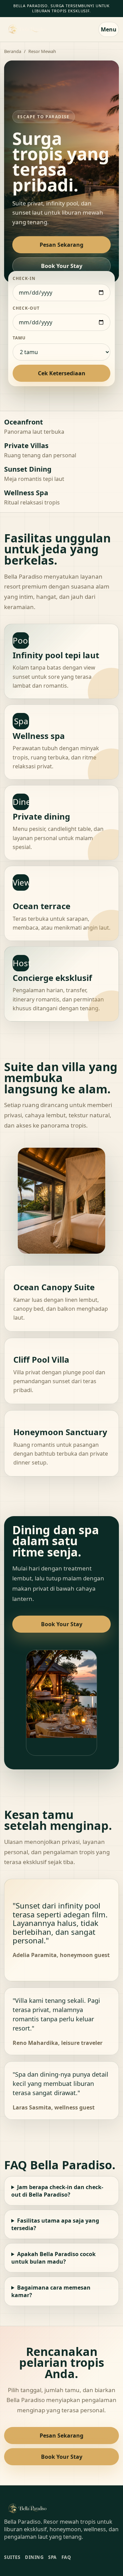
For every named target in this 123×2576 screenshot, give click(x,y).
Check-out (26, 308)
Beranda (13, 51)
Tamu (19, 338)
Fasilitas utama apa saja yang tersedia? (55, 2224)
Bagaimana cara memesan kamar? (51, 2291)
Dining (34, 2557)
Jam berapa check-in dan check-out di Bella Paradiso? (57, 2191)
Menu (109, 29)
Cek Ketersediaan (62, 373)
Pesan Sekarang (61, 245)
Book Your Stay (62, 266)
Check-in (24, 278)
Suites (12, 2557)
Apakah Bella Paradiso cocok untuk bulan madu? (53, 2258)
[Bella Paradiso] (27, 29)
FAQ (66, 2557)
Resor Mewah (42, 51)
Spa (52, 2557)
